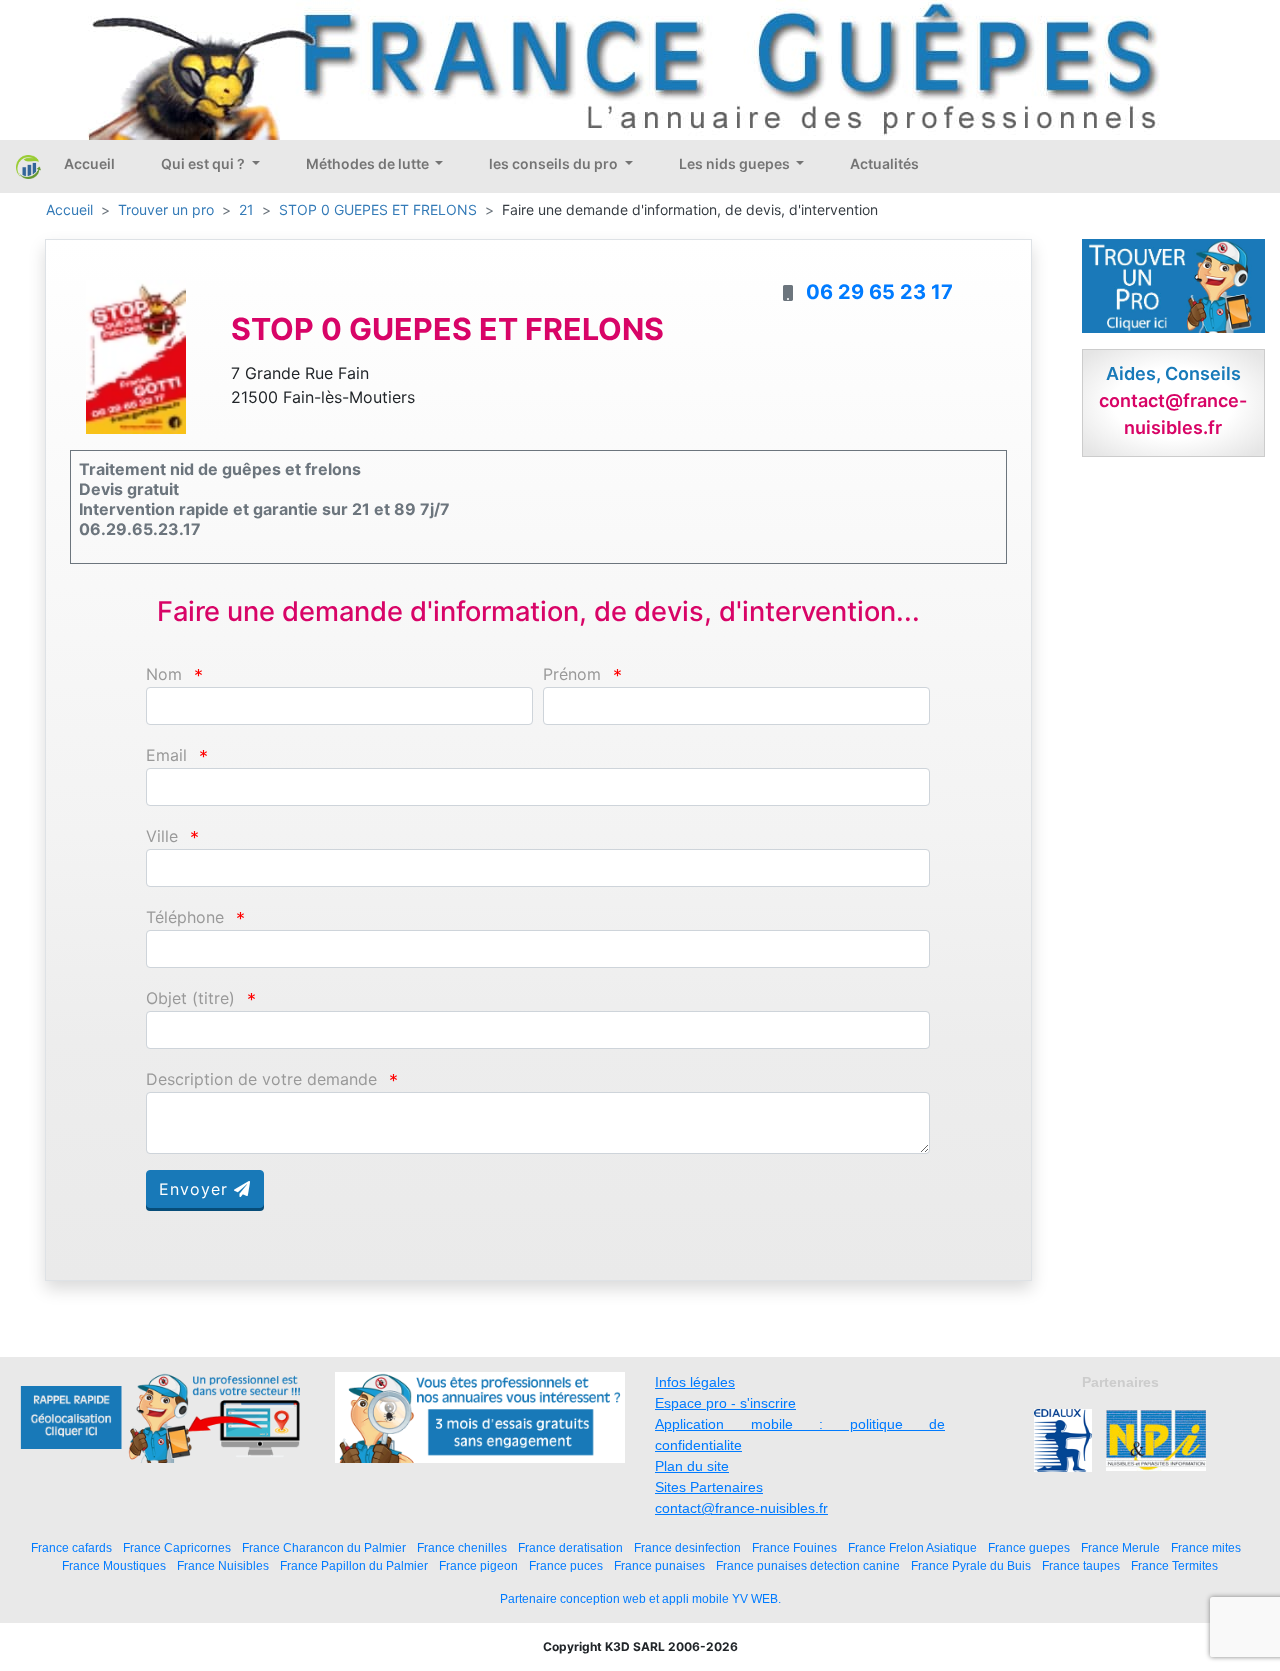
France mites (1206, 1547)
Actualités (884, 163)
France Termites (1174, 1565)
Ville (162, 836)
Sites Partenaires (709, 1487)
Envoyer (196, 1189)
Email (166, 755)
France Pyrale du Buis (971, 1565)
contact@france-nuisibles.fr (741, 1508)
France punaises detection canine (808, 1565)
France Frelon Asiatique (912, 1547)
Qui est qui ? (204, 163)
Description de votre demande (261, 1079)
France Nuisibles (223, 1565)
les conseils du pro (555, 163)
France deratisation (570, 1547)
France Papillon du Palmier (354, 1565)
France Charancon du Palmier (324, 1547)
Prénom (572, 674)
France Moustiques (114, 1565)
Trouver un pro (166, 209)
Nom (164, 674)
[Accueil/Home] (28, 166)
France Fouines (794, 1547)
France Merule (1120, 1547)
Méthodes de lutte (369, 163)
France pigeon (478, 1565)
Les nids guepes (736, 163)
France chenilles (462, 1547)
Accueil (89, 163)
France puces (566, 1565)
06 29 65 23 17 (879, 292)
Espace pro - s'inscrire (725, 1403)
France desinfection (687, 1547)
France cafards (71, 1547)
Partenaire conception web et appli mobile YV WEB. (640, 1599)
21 (246, 209)
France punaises (659, 1565)
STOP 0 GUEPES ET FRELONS (378, 209)
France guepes (1029, 1547)
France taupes (1081, 1565)
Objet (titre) (190, 998)
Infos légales (695, 1382)
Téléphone (185, 917)
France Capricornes (177, 1547)
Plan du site (692, 1466)
